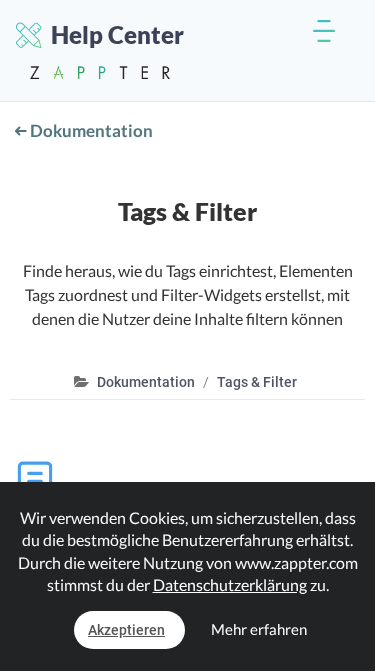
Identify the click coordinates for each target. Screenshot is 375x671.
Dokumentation (90, 130)
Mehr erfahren (259, 629)
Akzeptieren (126, 630)
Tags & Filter (257, 382)
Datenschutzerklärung (230, 584)
